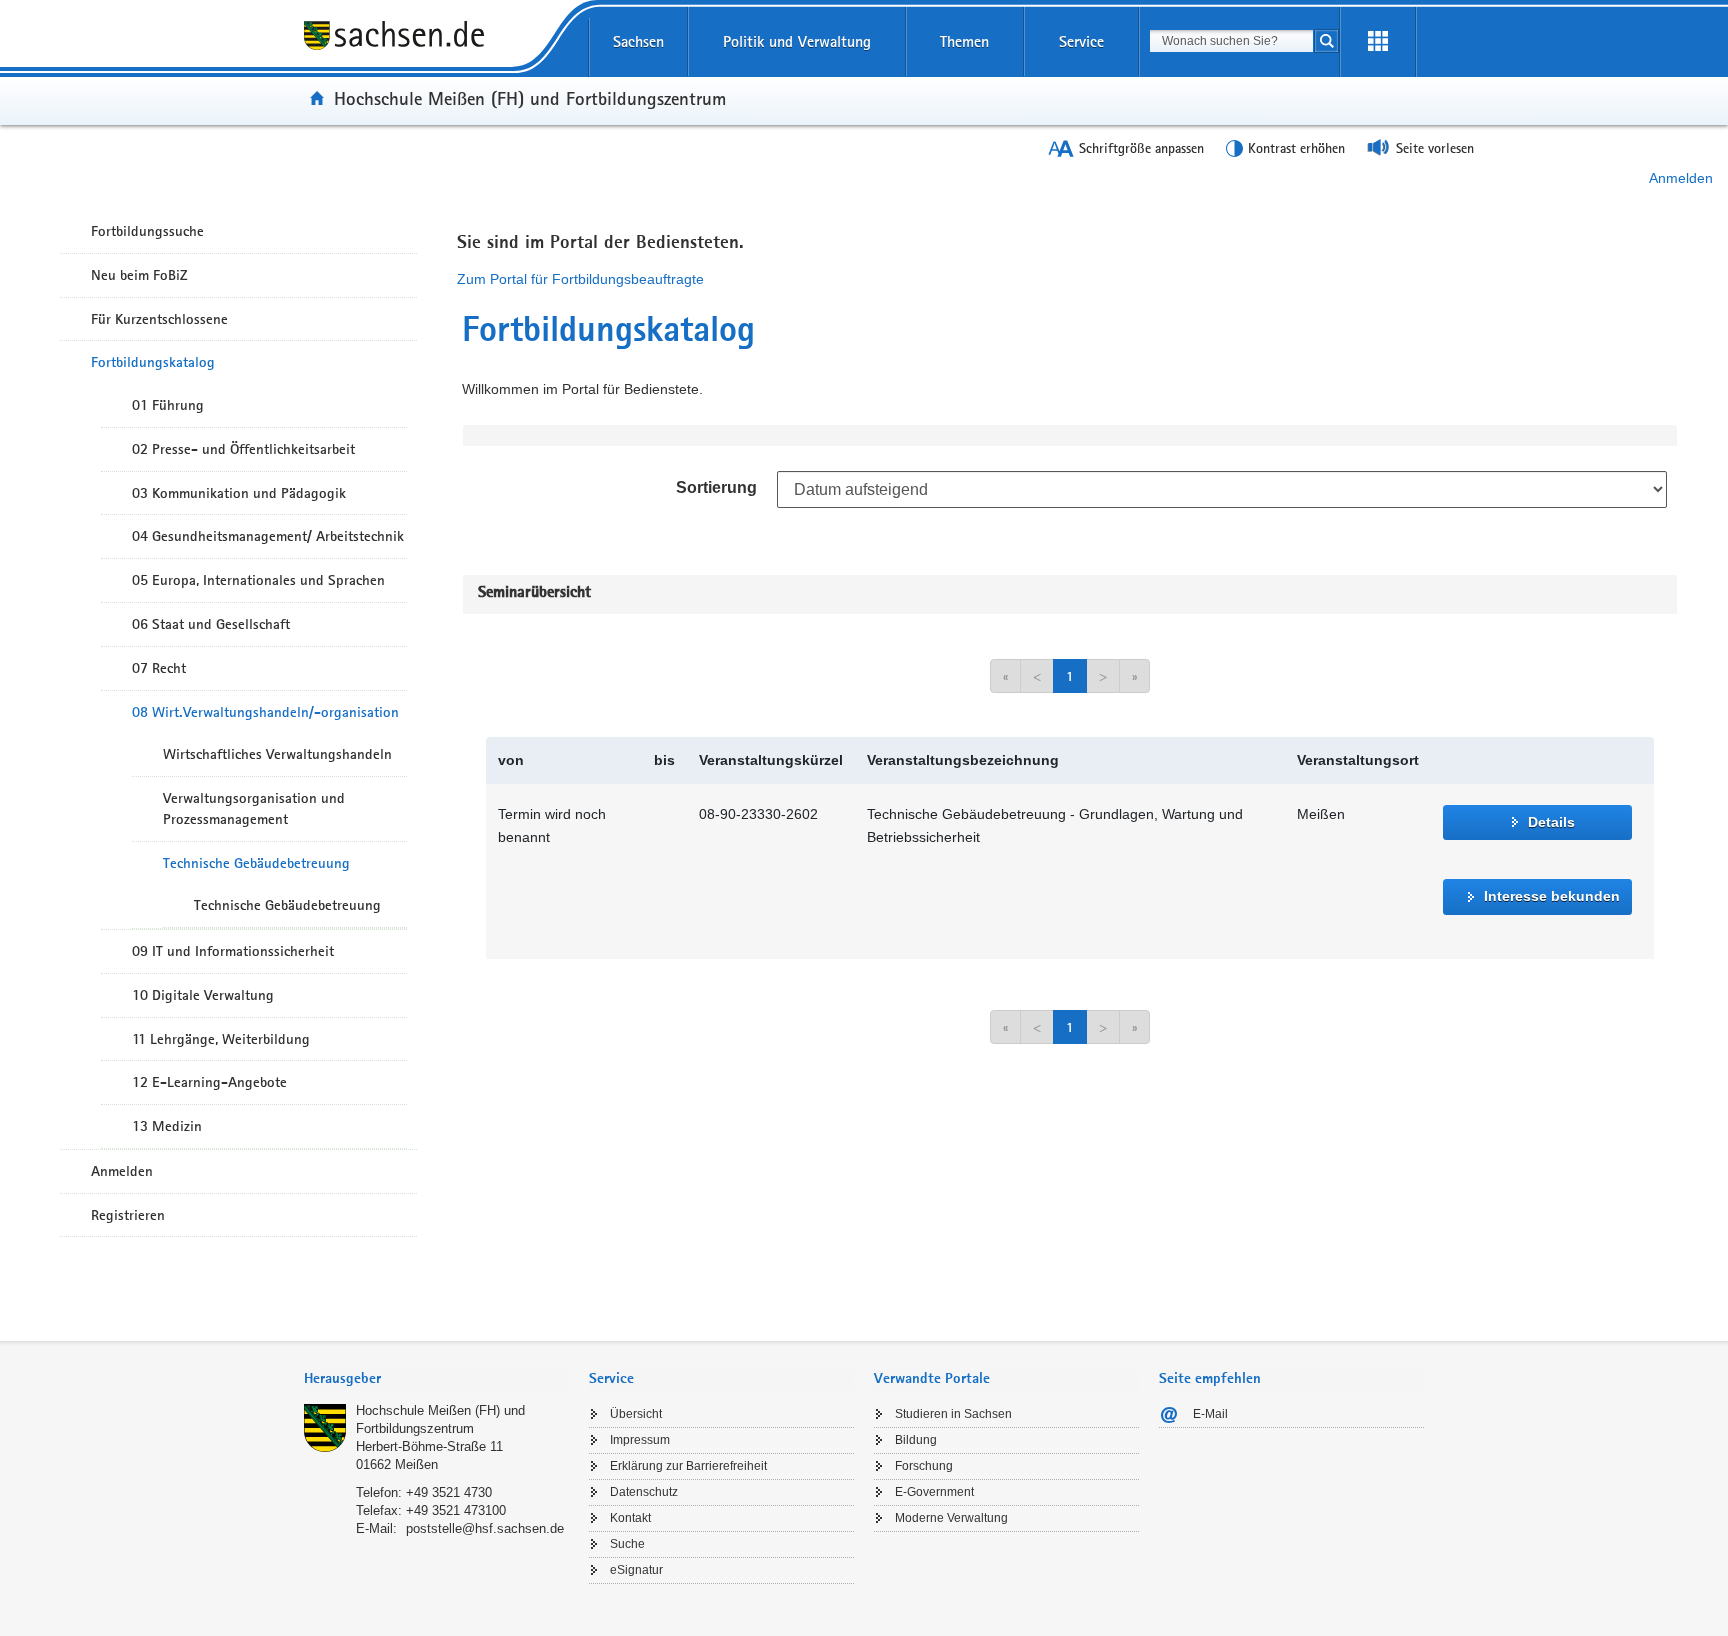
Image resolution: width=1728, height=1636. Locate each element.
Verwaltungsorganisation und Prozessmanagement (254, 808)
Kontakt (630, 1518)
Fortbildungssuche (147, 231)
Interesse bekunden (1552, 896)
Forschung (924, 1466)
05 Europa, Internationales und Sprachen (258, 580)
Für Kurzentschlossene (159, 319)
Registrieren (128, 1215)
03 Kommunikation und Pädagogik (239, 493)
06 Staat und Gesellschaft (211, 624)
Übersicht (636, 1414)
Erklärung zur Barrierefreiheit (688, 1466)
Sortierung (716, 487)
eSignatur (636, 1570)
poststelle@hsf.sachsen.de (485, 1528)
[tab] (436, 1380)
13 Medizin (167, 1126)
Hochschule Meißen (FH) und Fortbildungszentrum (530, 98)
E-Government (934, 1492)
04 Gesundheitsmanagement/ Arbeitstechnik (268, 536)
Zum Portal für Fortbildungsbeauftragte (580, 279)
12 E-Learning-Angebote (209, 1082)
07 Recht (159, 668)
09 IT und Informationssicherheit (233, 951)
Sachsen (638, 41)
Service (1081, 41)
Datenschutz (644, 1492)
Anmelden (1681, 178)
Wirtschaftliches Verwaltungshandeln (277, 754)
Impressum (640, 1440)
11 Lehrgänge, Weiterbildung (221, 1039)
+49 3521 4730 (449, 1492)
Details (1551, 822)
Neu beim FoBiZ (139, 275)
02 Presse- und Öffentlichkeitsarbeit (243, 449)
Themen (964, 41)
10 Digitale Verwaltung (203, 995)
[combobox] (1231, 41)
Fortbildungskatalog (153, 362)
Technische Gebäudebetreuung (256, 863)
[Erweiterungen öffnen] (1378, 42)
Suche (627, 1544)
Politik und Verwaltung (797, 41)
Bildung (916, 1440)
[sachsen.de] (436, 49)
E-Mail (1210, 1414)
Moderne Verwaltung (951, 1518)
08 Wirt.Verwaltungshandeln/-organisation (265, 712)
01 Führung (168, 405)
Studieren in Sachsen (953, 1414)
